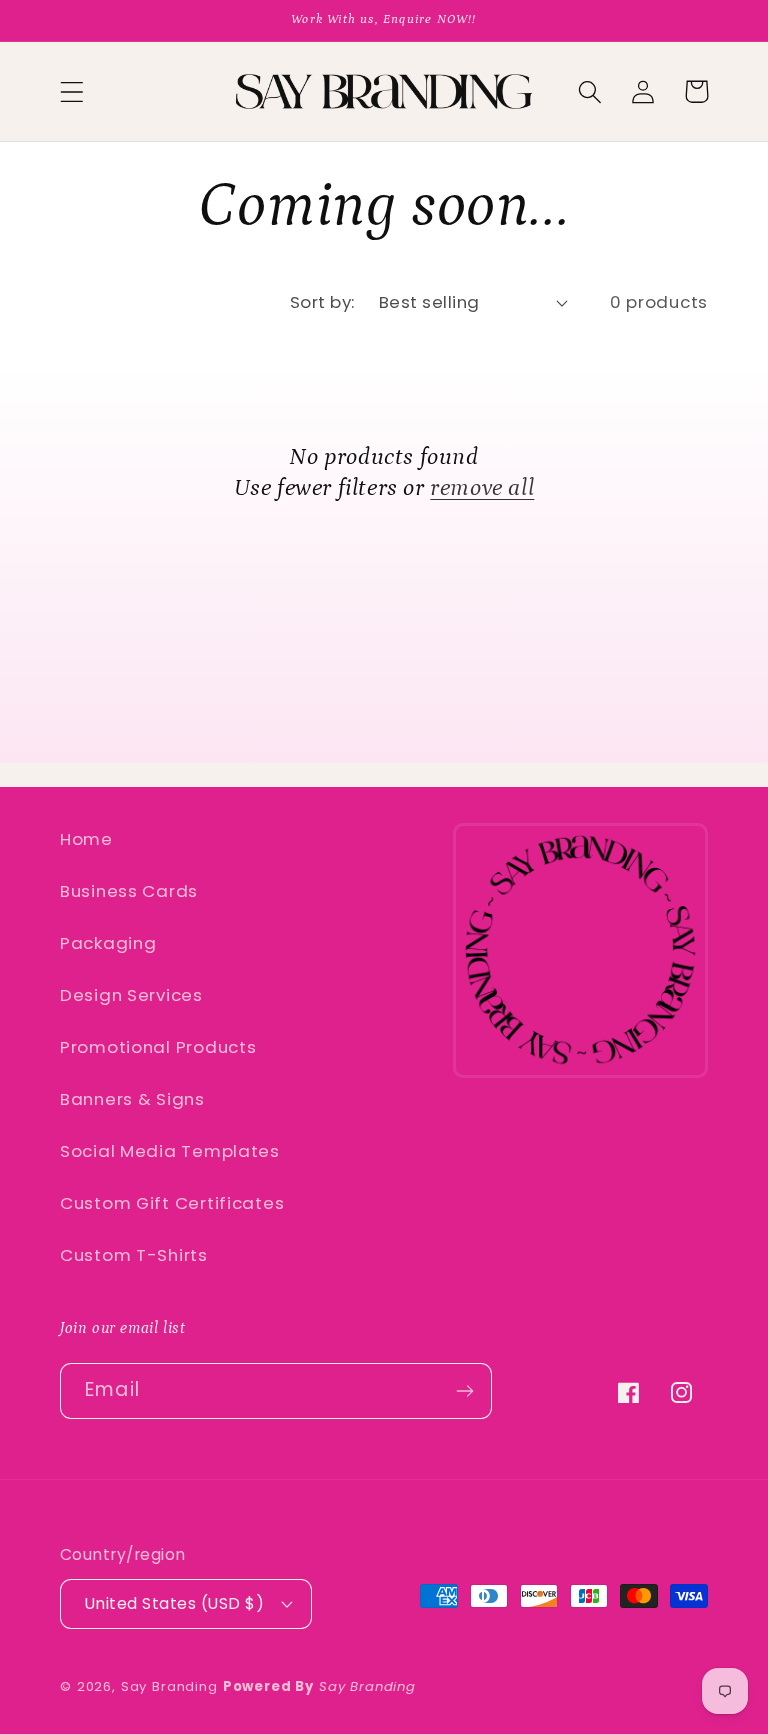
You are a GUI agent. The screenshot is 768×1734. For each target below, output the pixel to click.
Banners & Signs (132, 1099)
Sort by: (322, 302)
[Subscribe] (464, 1391)
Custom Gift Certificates (172, 1203)
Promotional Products (158, 1047)
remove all (482, 487)
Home (86, 839)
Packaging (108, 943)
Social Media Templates (170, 1151)
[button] (72, 91)
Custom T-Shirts (134, 1255)
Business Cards (129, 891)
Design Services (131, 995)
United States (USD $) (174, 1603)
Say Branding (169, 1686)
